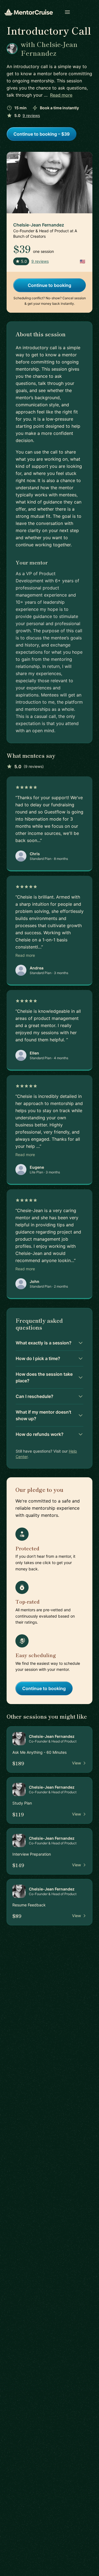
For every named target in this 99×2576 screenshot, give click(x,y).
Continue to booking (50, 285)
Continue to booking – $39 (42, 134)
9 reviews (31, 115)
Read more (61, 95)
